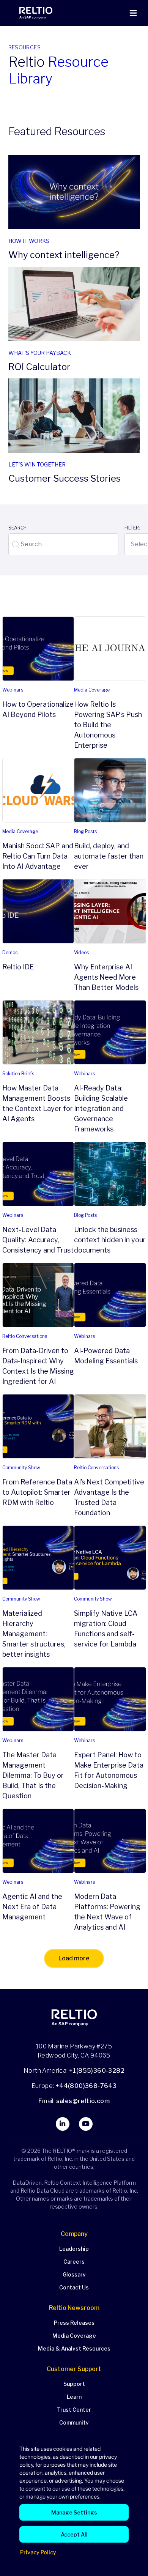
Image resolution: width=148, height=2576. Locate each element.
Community (74, 2422)
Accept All (74, 2534)
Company (74, 2234)
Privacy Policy (38, 2552)
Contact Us (74, 2287)
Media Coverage (74, 2336)
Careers (74, 2262)
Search (17, 528)
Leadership (74, 2249)
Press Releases (74, 2323)
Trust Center (74, 2410)
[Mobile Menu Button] (133, 13)
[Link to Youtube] (86, 2124)
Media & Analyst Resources (74, 2348)
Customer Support (74, 2369)
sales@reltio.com (82, 2101)
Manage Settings (74, 2512)
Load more (74, 1958)
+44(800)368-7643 (86, 2086)
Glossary (74, 2274)
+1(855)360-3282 (97, 2071)
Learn (74, 2397)
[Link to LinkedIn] (63, 2124)
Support (74, 2384)
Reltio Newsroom (74, 2308)
